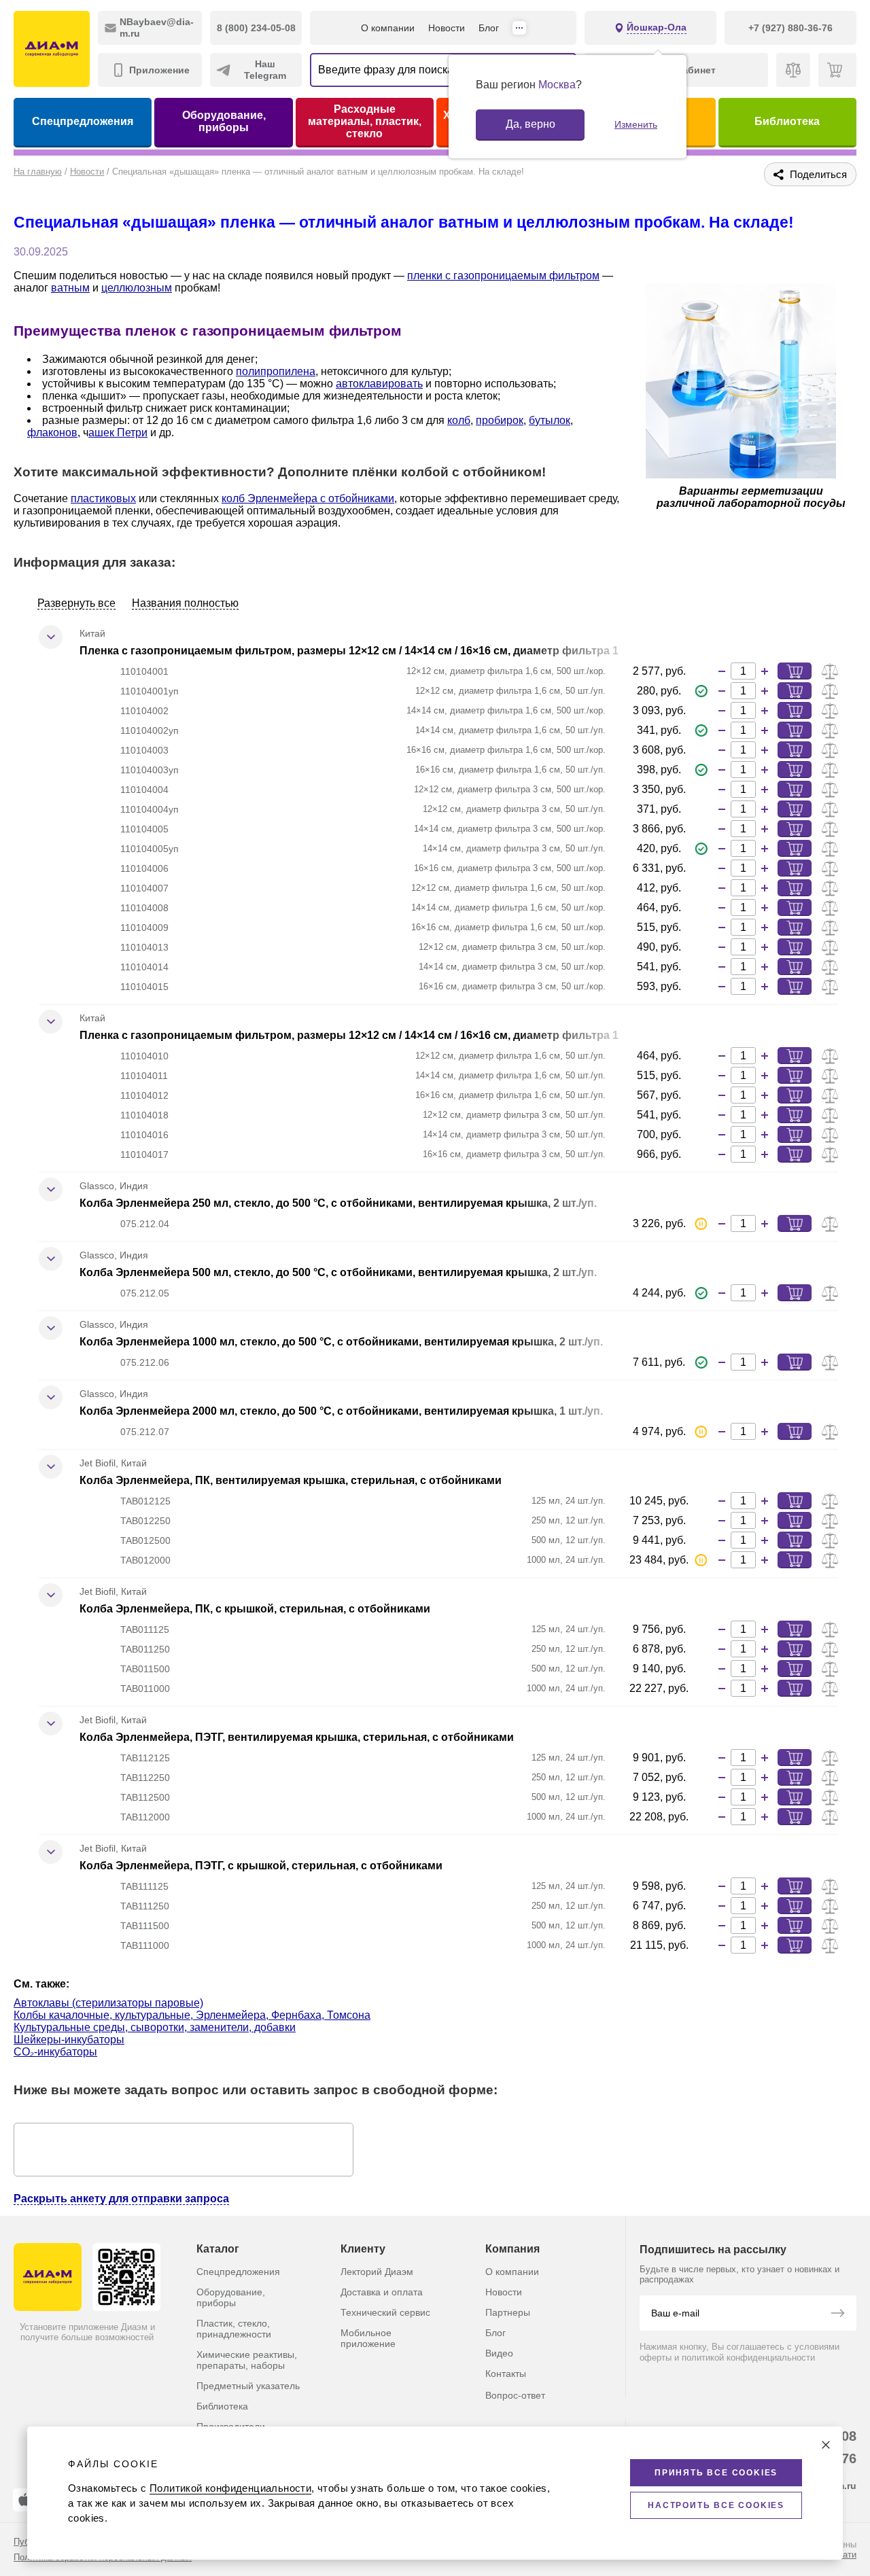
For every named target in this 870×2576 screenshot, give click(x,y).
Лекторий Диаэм (377, 2272)
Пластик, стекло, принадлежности (234, 2329)
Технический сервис (385, 2312)
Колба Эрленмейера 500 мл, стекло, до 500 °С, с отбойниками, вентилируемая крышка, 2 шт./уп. (338, 1272)
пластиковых (103, 498)
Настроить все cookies (716, 2505)
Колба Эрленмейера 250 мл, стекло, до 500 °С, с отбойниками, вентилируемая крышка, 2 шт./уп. (338, 1203)
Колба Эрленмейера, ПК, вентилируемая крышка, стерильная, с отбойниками (291, 1480)
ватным (70, 288)
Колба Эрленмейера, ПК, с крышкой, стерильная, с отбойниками (255, 1609)
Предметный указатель (248, 2386)
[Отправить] (837, 2314)
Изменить (636, 124)
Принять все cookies (716, 2473)
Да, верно (530, 124)
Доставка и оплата (382, 2292)
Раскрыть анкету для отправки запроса (121, 2199)
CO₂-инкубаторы (55, 2052)
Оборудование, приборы (224, 121)
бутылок (550, 420)
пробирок (500, 420)
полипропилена (276, 371)
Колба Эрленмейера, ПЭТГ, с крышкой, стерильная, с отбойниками (261, 1866)
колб (459, 420)
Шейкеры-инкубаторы (69, 2040)
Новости (447, 28)
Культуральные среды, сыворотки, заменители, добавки (155, 2027)
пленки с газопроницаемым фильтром (503, 276)
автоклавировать (379, 384)
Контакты (506, 2374)
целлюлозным (137, 288)
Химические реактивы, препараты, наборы (247, 2360)
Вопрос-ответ (515, 2395)
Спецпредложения (83, 121)
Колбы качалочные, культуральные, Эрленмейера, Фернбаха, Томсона (192, 2015)
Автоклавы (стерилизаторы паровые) (108, 2003)
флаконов (52, 433)
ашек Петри (118, 433)
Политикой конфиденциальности (230, 2488)
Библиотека (787, 121)
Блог (489, 28)
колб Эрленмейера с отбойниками (308, 498)
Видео (499, 2353)
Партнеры (508, 2312)
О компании (388, 28)
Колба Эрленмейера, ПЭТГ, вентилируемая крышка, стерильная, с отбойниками (297, 1737)
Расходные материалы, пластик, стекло (365, 121)
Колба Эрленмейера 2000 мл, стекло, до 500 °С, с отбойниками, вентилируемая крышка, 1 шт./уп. (341, 1411)
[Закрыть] (826, 2445)
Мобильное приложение (368, 2338)
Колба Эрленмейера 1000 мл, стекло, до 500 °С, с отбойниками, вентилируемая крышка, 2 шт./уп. (341, 1342)
